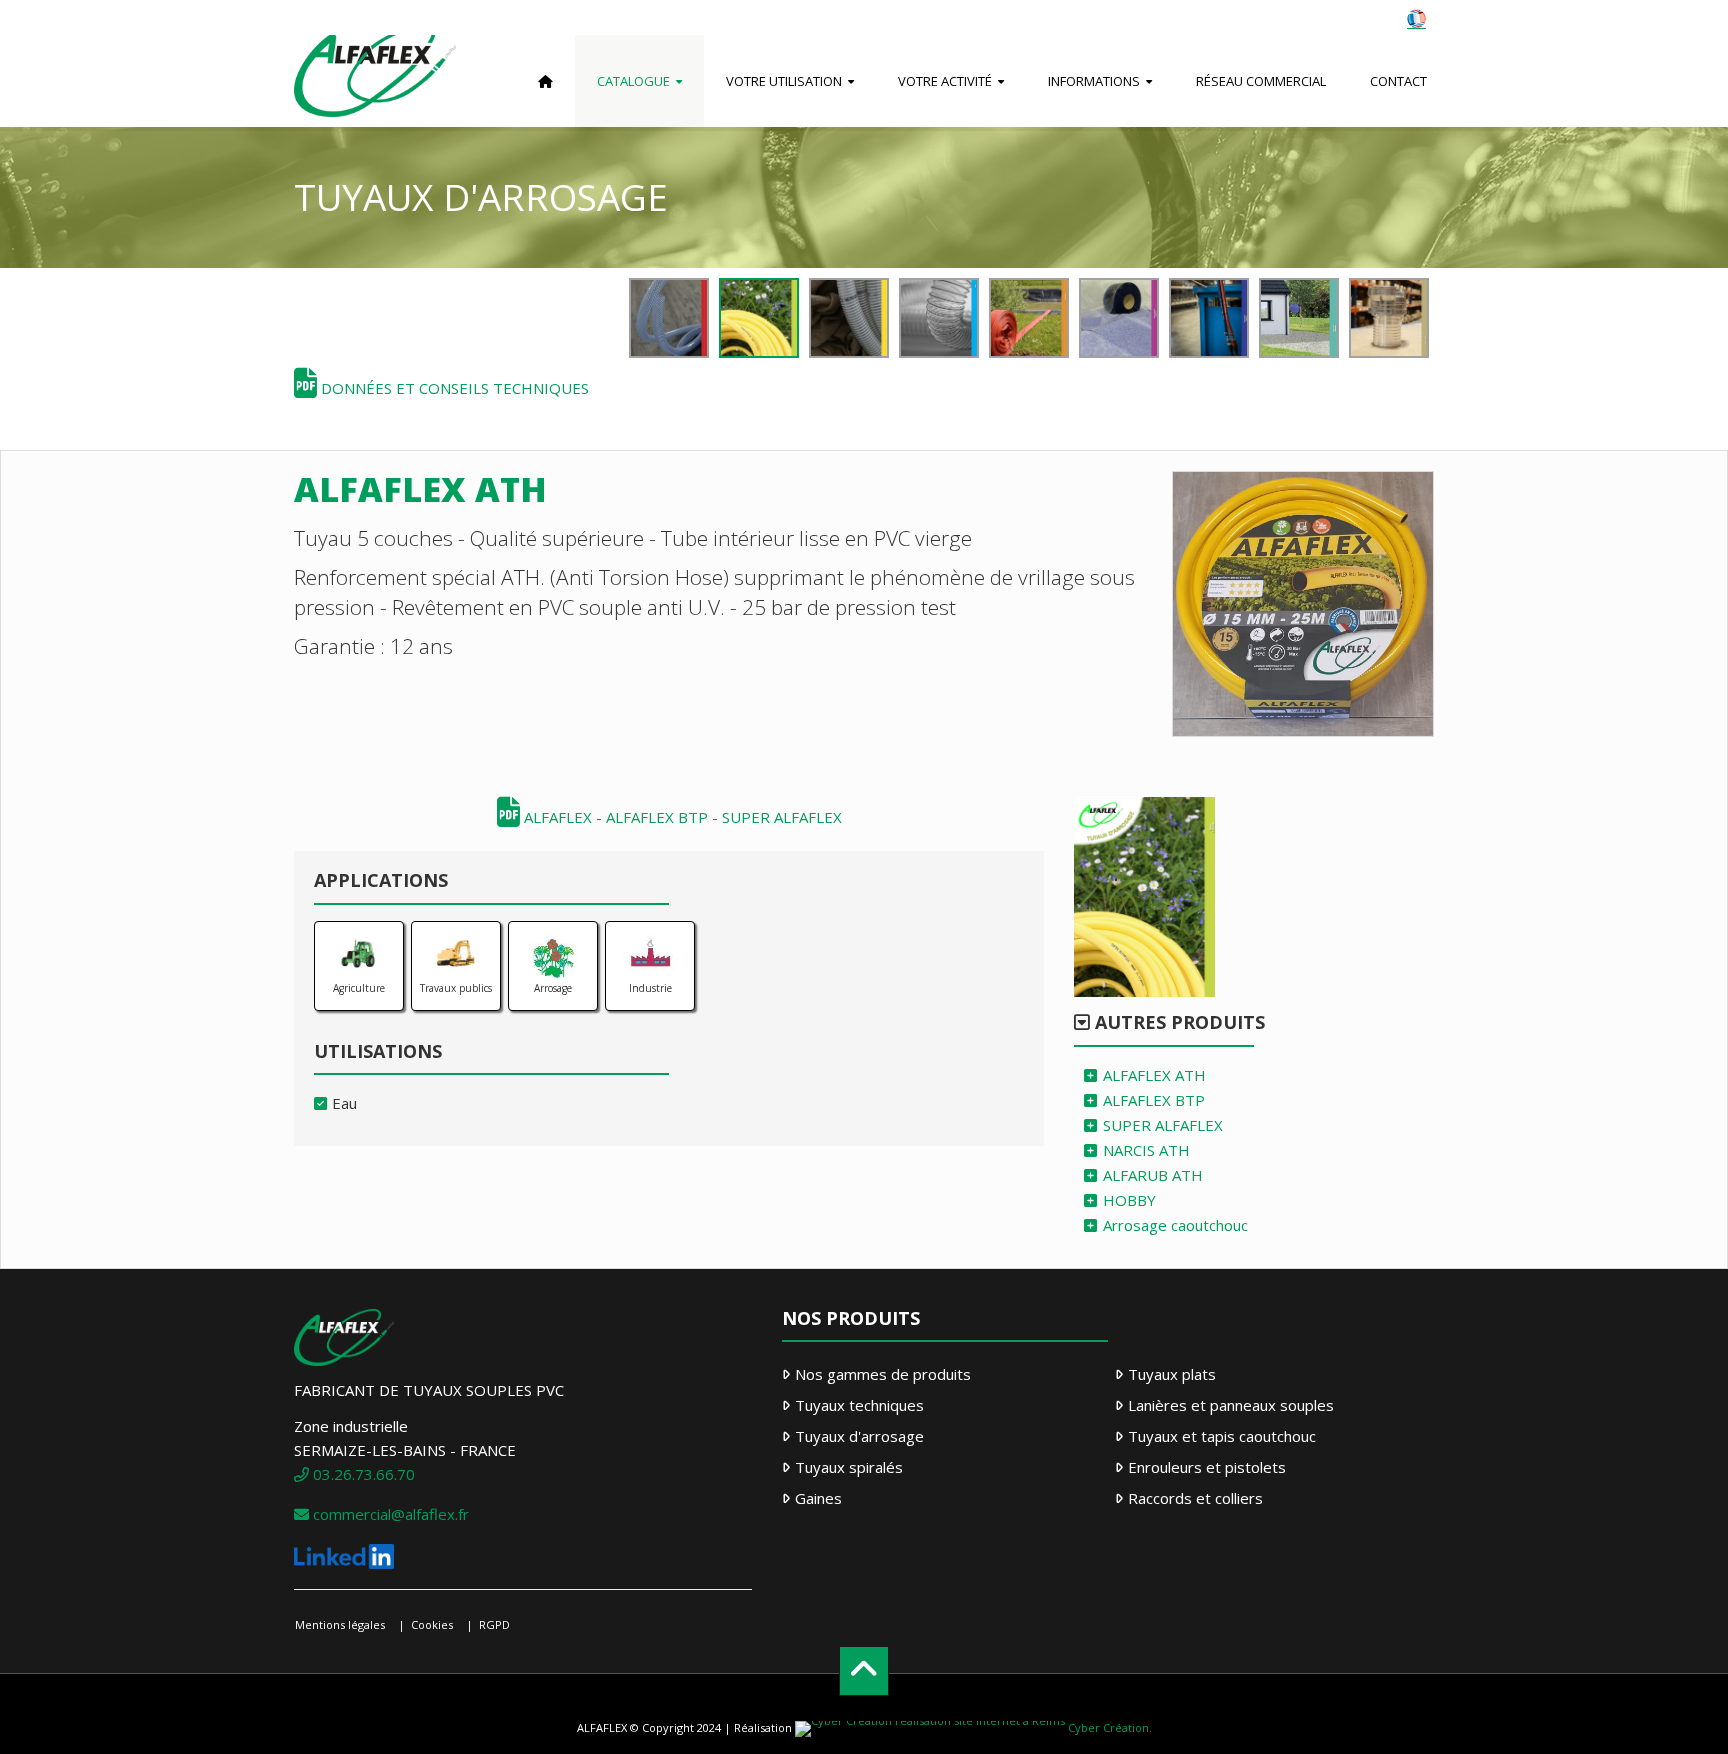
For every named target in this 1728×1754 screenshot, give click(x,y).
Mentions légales (340, 1624)
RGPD (494, 1624)
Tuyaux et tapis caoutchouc (1222, 1436)
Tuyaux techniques (859, 1405)
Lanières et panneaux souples (1231, 1405)
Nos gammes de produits (883, 1374)
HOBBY (1129, 1200)
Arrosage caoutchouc (1175, 1225)
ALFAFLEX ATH (1154, 1075)
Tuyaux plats (1172, 1374)
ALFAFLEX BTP (1154, 1100)
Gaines (818, 1498)
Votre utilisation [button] (784, 81)
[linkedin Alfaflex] (344, 1554)
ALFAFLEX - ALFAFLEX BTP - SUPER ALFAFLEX (681, 817)
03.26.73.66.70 (362, 1474)
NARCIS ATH (1146, 1150)
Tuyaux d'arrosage (859, 1436)
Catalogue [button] (633, 81)
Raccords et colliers (1195, 1498)
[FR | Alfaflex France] (1417, 17)
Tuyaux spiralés (849, 1467)
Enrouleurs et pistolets (1207, 1467)
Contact (1398, 81)
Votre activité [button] (945, 81)
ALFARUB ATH (1153, 1175)
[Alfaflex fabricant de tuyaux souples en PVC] (375, 81)
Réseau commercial (1261, 81)
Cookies (432, 1624)
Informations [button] (1094, 81)
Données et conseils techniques (453, 388)
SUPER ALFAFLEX (1163, 1125)
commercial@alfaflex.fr (389, 1514)
